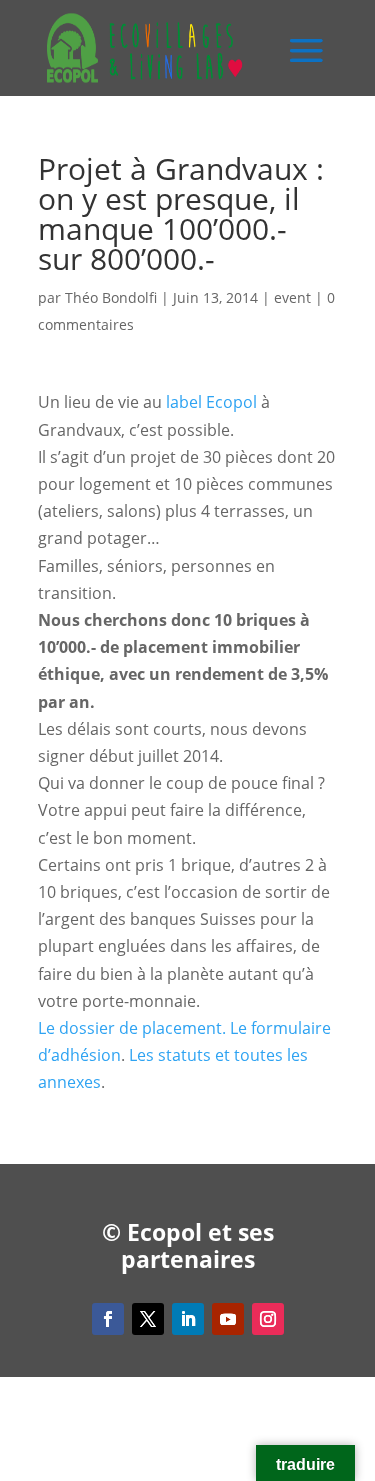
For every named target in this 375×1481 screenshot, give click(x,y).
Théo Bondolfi (111, 297)
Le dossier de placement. (132, 1028)
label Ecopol (211, 402)
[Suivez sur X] (148, 1319)
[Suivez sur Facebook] (108, 1319)
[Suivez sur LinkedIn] (188, 1319)
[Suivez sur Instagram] (268, 1319)
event (292, 297)
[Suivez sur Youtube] (228, 1319)
